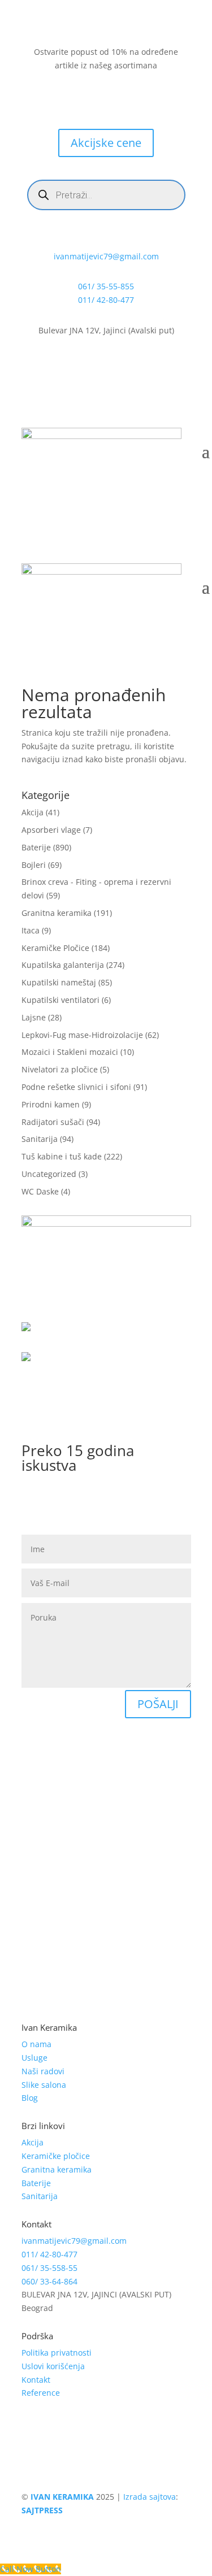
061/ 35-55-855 (106, 286)
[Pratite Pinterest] (140, 98)
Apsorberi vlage (51, 830)
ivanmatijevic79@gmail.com (106, 256)
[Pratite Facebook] (72, 98)
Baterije (36, 847)
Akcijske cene (106, 143)
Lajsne (34, 1017)
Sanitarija (40, 1139)
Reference (41, 2393)
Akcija (33, 812)
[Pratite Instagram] (95, 98)
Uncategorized (49, 1174)
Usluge (34, 2058)
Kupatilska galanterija (63, 965)
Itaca (31, 930)
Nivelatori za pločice (60, 1069)
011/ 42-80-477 (106, 300)
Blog (30, 2098)
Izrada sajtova (150, 2497)
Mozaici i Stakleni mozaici (70, 1052)
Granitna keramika (57, 913)
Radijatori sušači (53, 1122)
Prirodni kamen (51, 1104)
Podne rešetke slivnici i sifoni (76, 1087)
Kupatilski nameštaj (59, 982)
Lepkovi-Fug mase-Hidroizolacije (82, 1035)
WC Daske (40, 1191)
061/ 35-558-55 (49, 2268)
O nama (36, 2044)
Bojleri (34, 865)
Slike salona (44, 2085)
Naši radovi (43, 2071)
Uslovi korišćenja (53, 2366)
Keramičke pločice (56, 2156)
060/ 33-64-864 (49, 2281)
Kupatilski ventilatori (60, 1000)
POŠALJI (158, 1704)
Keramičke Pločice (55, 948)
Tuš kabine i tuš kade (62, 1156)
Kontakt (36, 2380)
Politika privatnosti (57, 2353)
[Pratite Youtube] (118, 98)
